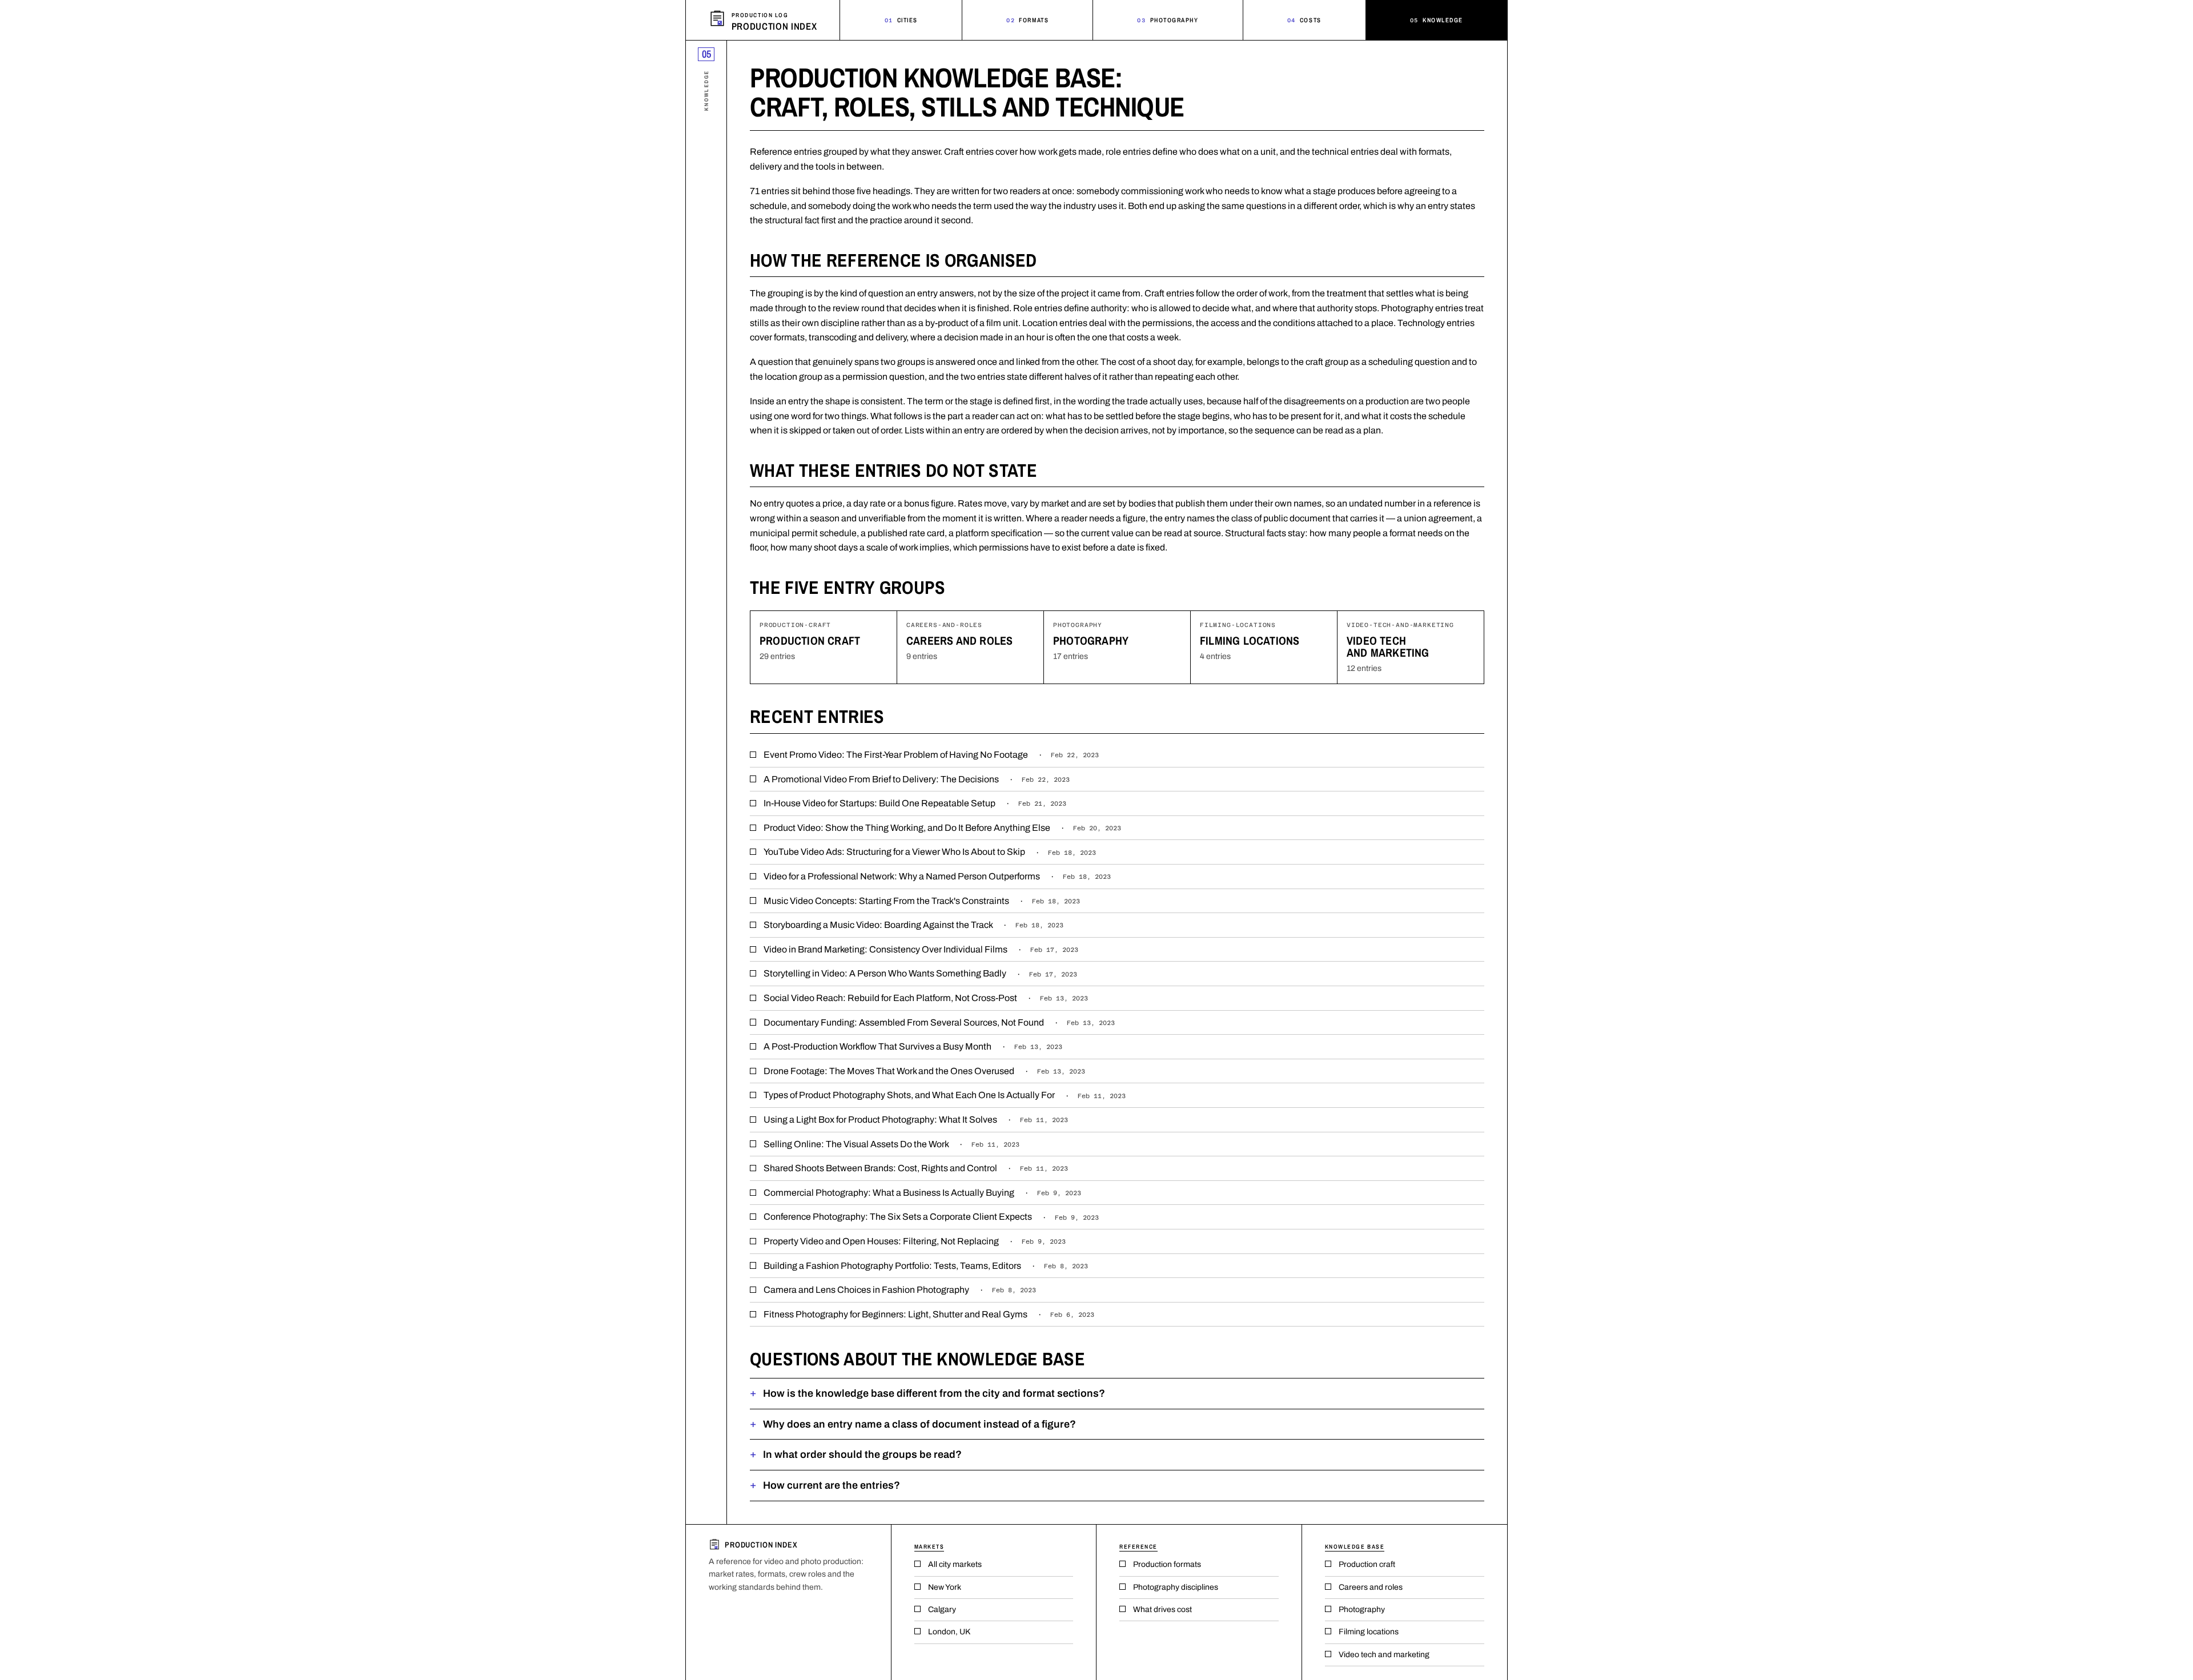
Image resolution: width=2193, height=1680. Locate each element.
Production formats (1167, 1564)
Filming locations (1250, 640)
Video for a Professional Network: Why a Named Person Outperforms (937, 876)
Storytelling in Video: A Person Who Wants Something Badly (920, 973)
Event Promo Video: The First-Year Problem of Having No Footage (931, 755)
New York (945, 1587)
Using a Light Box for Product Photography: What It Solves (916, 1120)
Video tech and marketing (1388, 646)
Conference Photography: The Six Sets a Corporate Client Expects (931, 1217)
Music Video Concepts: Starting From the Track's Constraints (922, 901)
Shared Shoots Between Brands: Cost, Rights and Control (916, 1168)
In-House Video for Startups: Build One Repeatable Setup (915, 803)
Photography (1168, 20)
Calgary (942, 1609)
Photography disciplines (1176, 1587)
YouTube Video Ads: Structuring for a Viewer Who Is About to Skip (930, 852)
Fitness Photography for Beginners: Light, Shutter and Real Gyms (929, 1314)
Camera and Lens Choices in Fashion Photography (900, 1290)
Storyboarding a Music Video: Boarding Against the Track (913, 925)
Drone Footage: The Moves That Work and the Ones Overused (924, 1071)
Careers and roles (959, 640)
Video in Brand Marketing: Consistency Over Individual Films (921, 949)
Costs (1304, 20)
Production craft (810, 640)
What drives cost (1162, 1609)
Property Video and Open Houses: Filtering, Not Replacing (915, 1241)
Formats (1027, 20)
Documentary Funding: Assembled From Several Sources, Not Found (939, 1022)
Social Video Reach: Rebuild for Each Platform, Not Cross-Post (926, 998)
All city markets (955, 1564)
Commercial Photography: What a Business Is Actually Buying (922, 1193)
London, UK (949, 1632)
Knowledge (1437, 20)
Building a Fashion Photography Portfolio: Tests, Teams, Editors (926, 1266)
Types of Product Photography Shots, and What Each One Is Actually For (945, 1095)
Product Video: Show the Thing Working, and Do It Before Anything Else (942, 828)
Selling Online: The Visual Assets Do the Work (891, 1144)
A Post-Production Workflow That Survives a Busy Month (913, 1046)
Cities (901, 20)
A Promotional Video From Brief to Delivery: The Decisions (917, 779)
